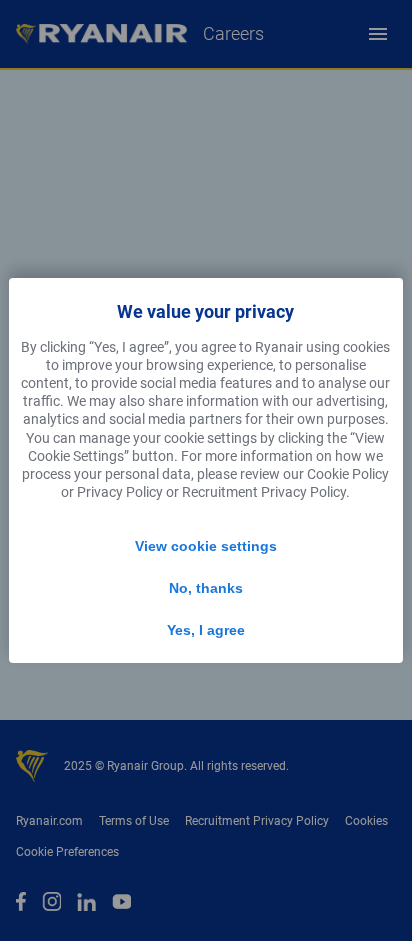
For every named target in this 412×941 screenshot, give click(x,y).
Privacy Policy (120, 492)
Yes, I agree (206, 630)
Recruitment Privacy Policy (264, 492)
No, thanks (206, 588)
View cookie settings (206, 546)
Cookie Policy (348, 474)
